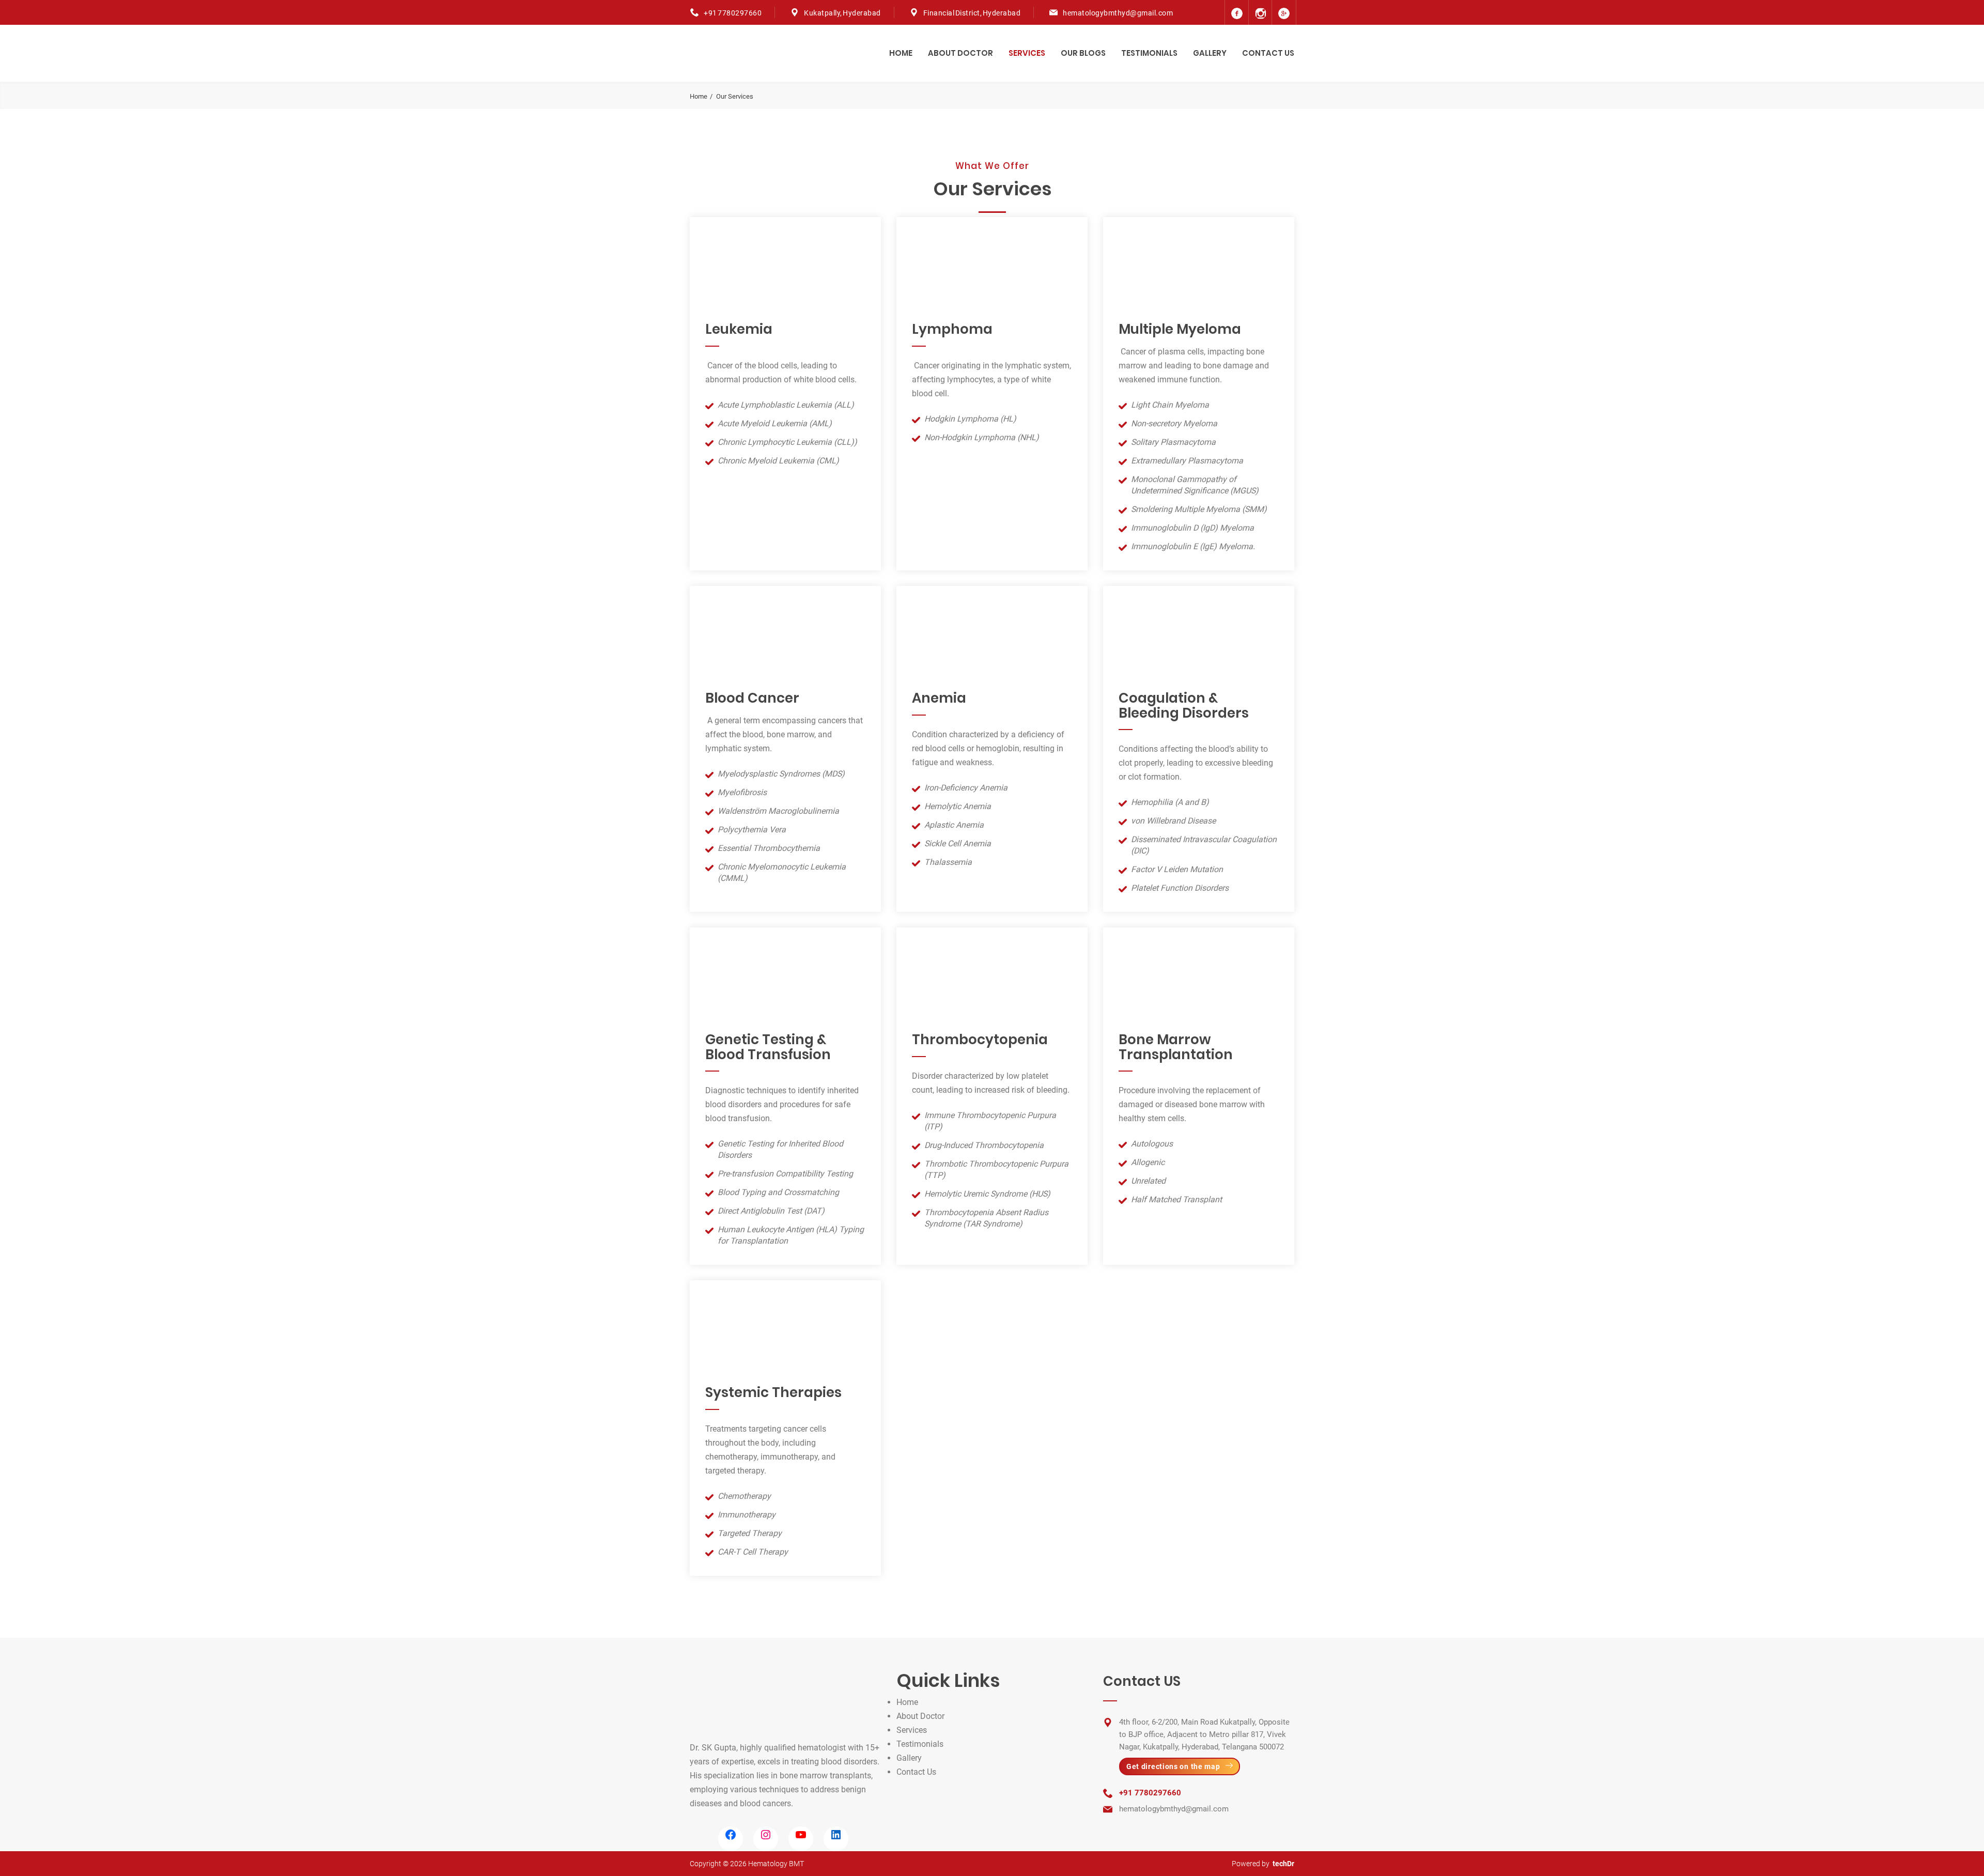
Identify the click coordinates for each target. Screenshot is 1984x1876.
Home (901, 53)
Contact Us (1268, 53)
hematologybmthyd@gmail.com (1118, 13)
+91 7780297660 (733, 13)
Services (1027, 53)
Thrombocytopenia (980, 1040)
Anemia (939, 698)
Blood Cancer (752, 698)
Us (931, 1772)
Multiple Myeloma (1180, 329)
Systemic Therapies (773, 1392)
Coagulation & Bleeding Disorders (1184, 706)
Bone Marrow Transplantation (1176, 1047)
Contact (911, 1772)
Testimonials (1149, 53)
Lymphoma (952, 329)
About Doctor (960, 53)
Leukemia (739, 329)
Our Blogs (1083, 53)
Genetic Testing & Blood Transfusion (768, 1047)
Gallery (1210, 53)
